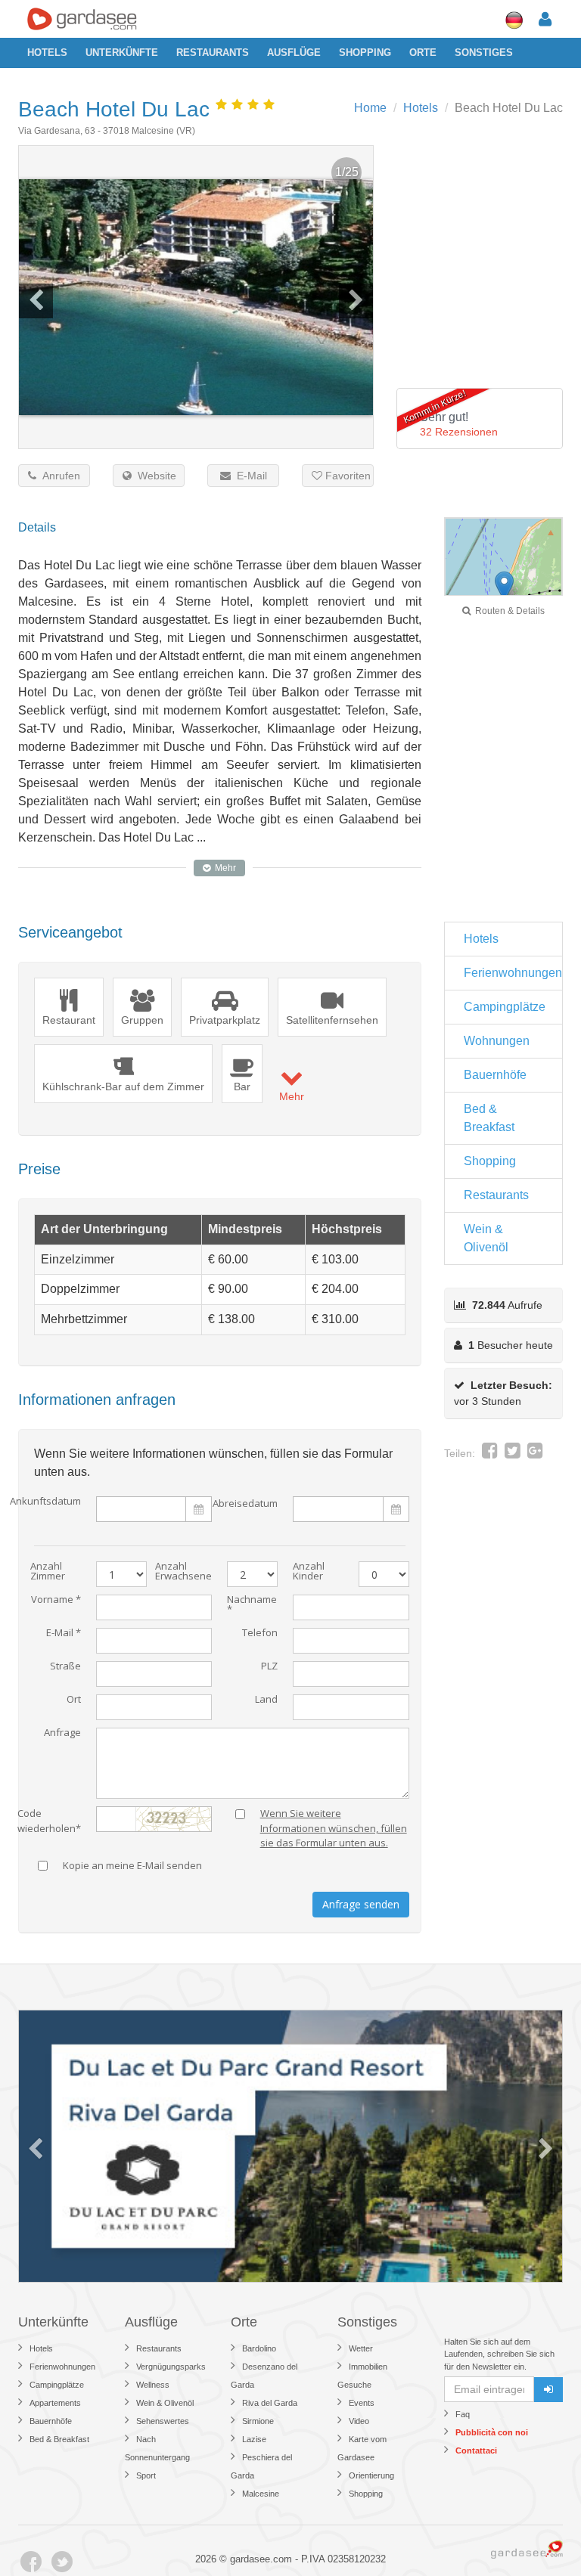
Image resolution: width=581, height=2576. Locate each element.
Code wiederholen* (49, 1818)
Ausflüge (294, 53)
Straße (65, 1667)
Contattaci (476, 2450)
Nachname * (252, 1605)
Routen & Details (508, 611)
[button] (504, 586)
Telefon (260, 1634)
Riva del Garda (270, 2403)
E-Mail (249, 476)
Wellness (153, 2385)
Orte (423, 53)
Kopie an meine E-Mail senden (132, 1866)
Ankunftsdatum (45, 1502)
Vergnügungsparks (171, 2367)
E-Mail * (64, 1634)
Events (362, 2403)
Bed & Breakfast (489, 1118)
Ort (74, 1700)
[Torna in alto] (539, 2534)
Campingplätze (505, 1007)
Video (359, 2421)
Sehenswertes (163, 2421)
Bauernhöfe (495, 1075)
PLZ (269, 1667)
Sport (146, 2475)
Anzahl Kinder (309, 1572)
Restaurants (213, 53)
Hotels (47, 53)
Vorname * (56, 1600)
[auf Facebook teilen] (490, 1453)
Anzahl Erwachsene (183, 1572)
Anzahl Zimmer (48, 1572)
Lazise (254, 2439)
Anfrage (62, 1733)
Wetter (361, 2348)
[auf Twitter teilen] (513, 1453)
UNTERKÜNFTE (122, 53)
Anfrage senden (361, 1904)
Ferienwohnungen (513, 973)
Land (266, 1700)
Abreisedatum (245, 1503)
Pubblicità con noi (492, 2432)
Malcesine (261, 2494)
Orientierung (371, 2475)
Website (154, 476)
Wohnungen (497, 1041)
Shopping (365, 53)
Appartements (55, 2403)
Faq (463, 2414)
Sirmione (258, 2421)
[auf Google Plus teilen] (535, 1453)
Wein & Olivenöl (486, 1238)
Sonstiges (484, 53)
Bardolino (259, 2348)
